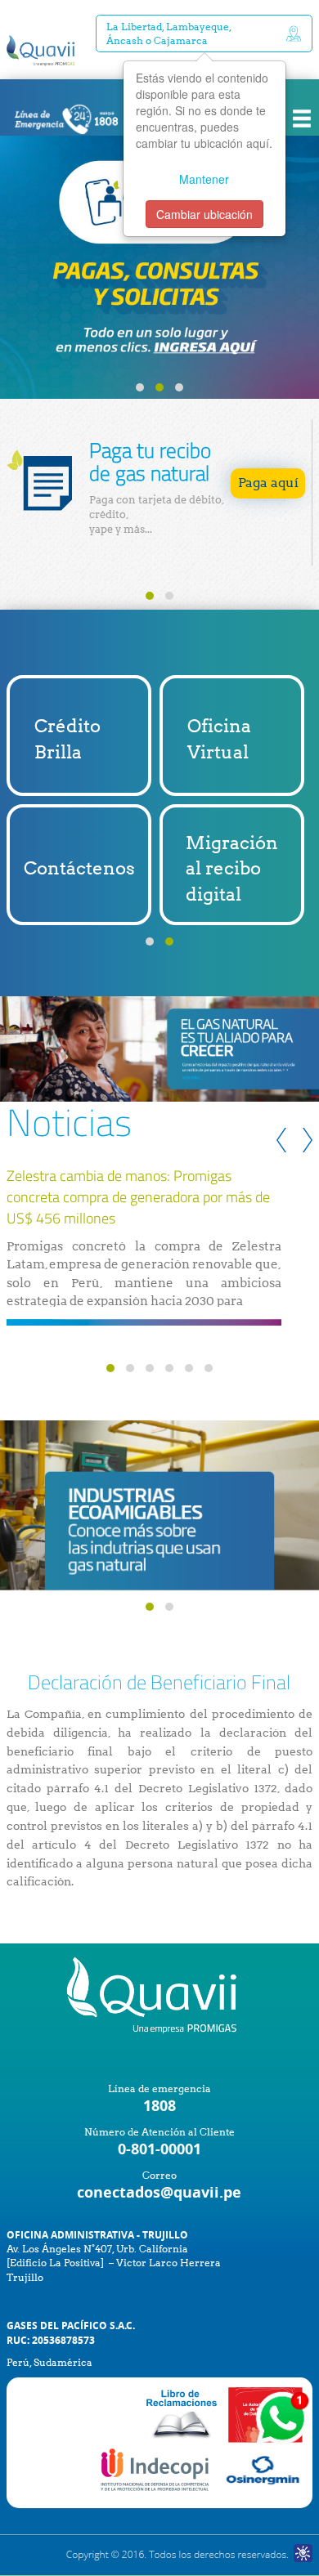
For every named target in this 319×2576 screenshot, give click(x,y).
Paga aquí (268, 483)
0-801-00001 (159, 2149)
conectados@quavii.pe (159, 2192)
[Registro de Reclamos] (156, 2469)
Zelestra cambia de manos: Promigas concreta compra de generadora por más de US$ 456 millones (138, 1197)
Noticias (69, 1122)
